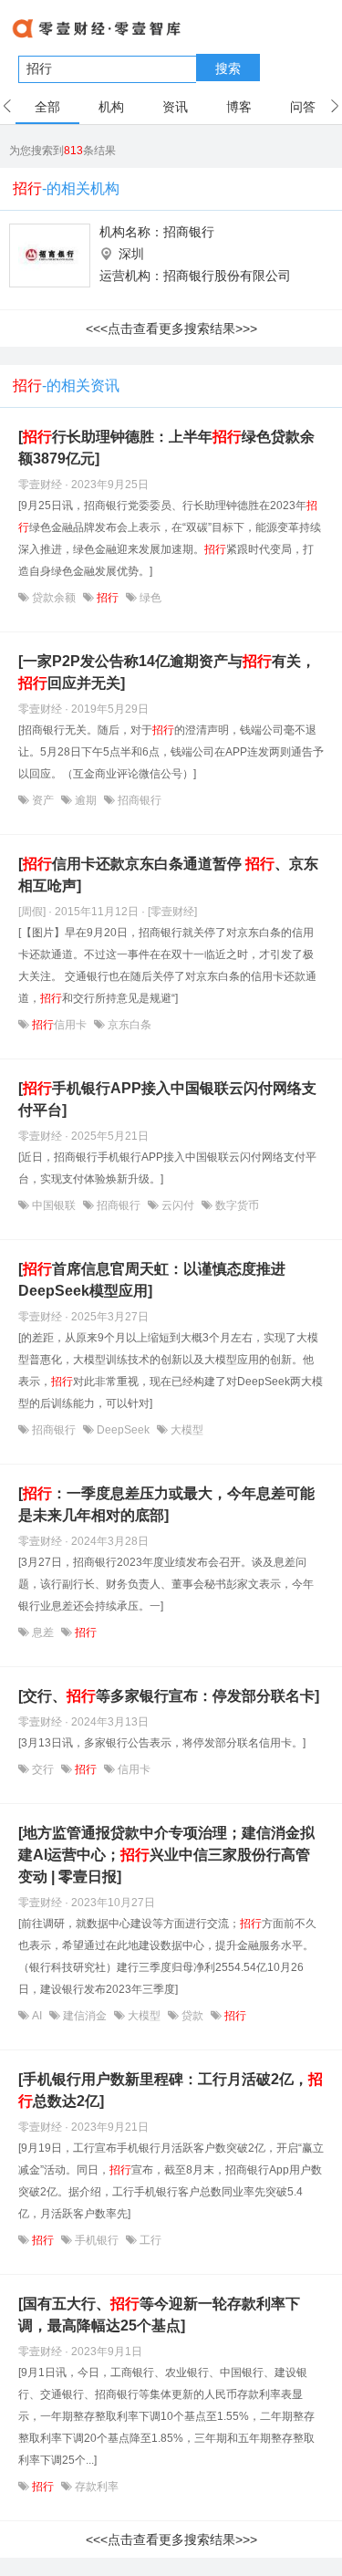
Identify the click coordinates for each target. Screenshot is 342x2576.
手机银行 (97, 2240)
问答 (303, 107)
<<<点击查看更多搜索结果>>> (171, 329)
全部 (47, 107)
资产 (43, 800)
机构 (111, 107)
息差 (43, 1632)
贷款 (192, 2016)
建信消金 (85, 2016)
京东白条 (128, 1025)
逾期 (86, 800)
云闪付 (178, 1205)
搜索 (228, 68)
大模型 (186, 1430)
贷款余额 (54, 598)
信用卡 (61, 1025)
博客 (239, 107)
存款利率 (95, 2487)
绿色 (149, 598)
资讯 (175, 107)
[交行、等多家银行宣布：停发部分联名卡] (169, 1696)
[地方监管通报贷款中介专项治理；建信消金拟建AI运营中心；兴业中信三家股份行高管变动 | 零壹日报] (166, 1855)
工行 (149, 2240)
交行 (43, 1769)
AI (37, 2016)
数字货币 (236, 1205)
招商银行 (189, 232)
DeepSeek (123, 1430)
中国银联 (54, 1205)
